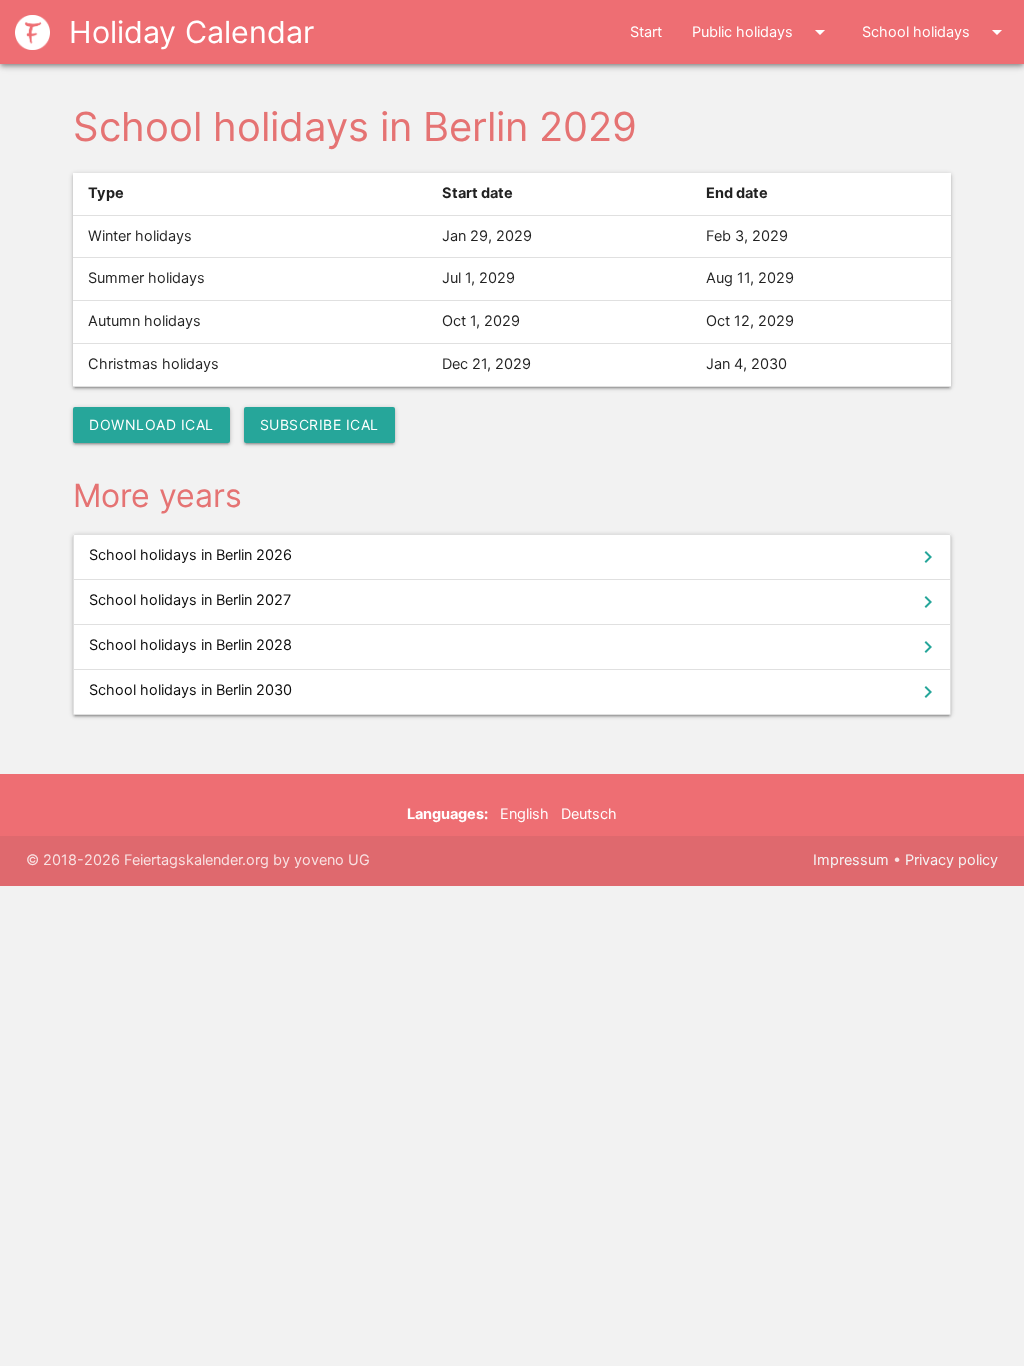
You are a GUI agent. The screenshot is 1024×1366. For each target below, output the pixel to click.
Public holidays (762, 32)
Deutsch (589, 814)
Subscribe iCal (319, 424)
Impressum (851, 860)
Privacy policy (951, 860)
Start (646, 32)
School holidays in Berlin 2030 (514, 692)
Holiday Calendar (187, 32)
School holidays (935, 32)
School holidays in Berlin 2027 (514, 602)
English (524, 814)
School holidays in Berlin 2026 (514, 557)
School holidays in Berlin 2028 (514, 647)
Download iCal (151, 424)
